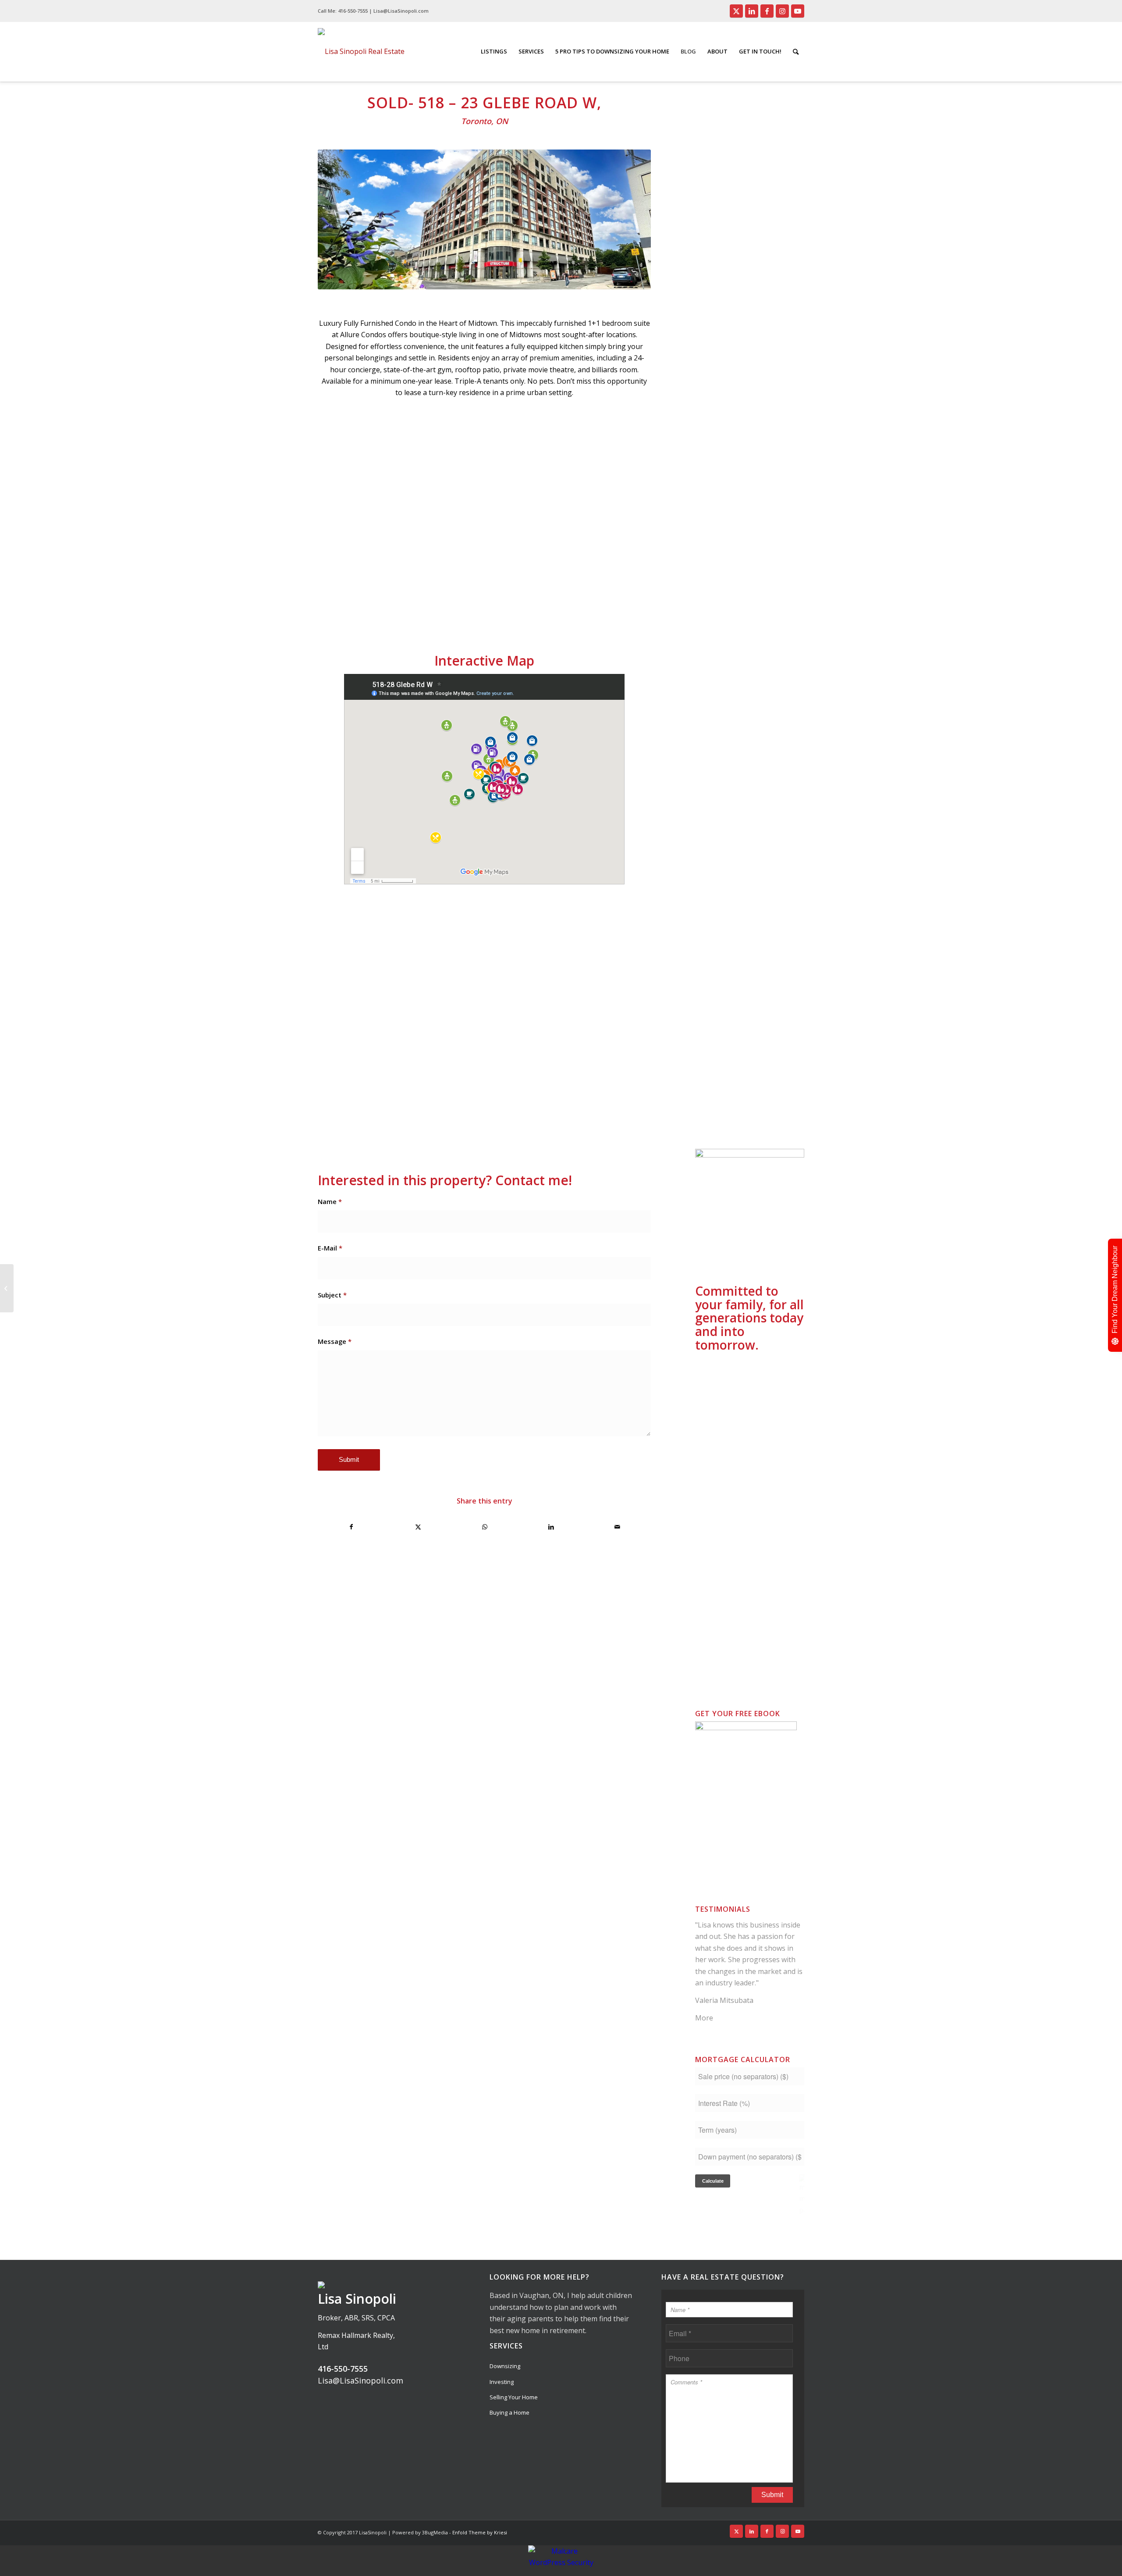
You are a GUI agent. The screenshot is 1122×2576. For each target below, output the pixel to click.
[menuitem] (494, 52)
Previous (337, 518)
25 (491, 602)
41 (604, 602)
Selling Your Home (514, 2397)
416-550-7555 (353, 11)
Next (631, 518)
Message (335, 1341)
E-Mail (330, 1248)
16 (428, 602)
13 (407, 602)
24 (484, 602)
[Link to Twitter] (736, 11)
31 (533, 602)
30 (526, 602)
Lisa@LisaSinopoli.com (360, 2380)
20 (456, 602)
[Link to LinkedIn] (752, 11)
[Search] (796, 52)
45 (632, 602)
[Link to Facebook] (767, 11)
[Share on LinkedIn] (551, 1527)
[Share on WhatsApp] (485, 1527)
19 (449, 602)
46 (639, 602)
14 (414, 602)
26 (498, 602)
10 (386, 602)
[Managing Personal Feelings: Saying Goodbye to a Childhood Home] (7, 1288)
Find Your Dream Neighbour (1115, 1290)
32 (540, 602)
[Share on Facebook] (352, 1527)
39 (589, 602)
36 (568, 602)
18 (442, 602)
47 (646, 602)
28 (512, 602)
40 (597, 602)
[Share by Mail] (618, 1527)
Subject (332, 1295)
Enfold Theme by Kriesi (480, 2532)
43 (618, 602)
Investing (502, 2382)
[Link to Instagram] (782, 11)
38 (582, 602)
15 (421, 602)
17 (435, 602)
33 (547, 602)
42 (611, 602)
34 (554, 602)
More (704, 2018)
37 (575, 602)
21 (463, 602)
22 (470, 602)
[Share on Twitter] (418, 1527)
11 (393, 602)
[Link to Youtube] (798, 11)
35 (561, 602)
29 (519, 602)
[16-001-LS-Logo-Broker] (361, 52)
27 (505, 602)
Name (330, 1201)
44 (625, 602)
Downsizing (505, 2366)
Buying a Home (510, 2412)
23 (477, 602)
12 (400, 602)
